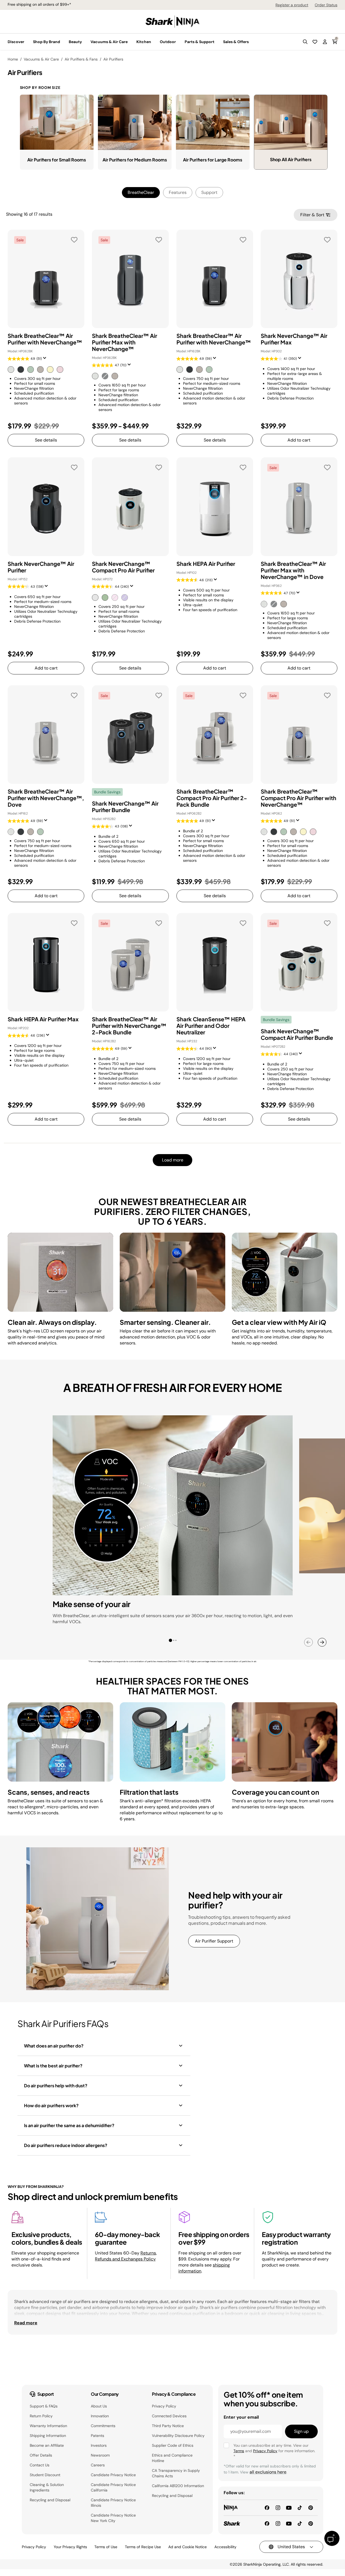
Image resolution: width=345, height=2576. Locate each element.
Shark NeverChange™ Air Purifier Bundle (125, 807)
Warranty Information (48, 2426)
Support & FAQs (44, 2406)
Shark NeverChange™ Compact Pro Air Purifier (123, 567)
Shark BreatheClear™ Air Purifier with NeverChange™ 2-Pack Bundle (129, 1026)
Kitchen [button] (144, 42)
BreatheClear (141, 192)
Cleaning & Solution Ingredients (47, 2487)
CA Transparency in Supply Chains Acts (176, 2473)
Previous (308, 1642)
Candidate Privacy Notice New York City (113, 2518)
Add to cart (299, 440)
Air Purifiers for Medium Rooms (135, 160)
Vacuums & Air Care (41, 59)
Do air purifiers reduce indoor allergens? (66, 2145)
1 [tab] (172, 1641)
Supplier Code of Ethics (173, 2445)
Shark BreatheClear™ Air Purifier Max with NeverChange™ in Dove (293, 570)
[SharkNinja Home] (173, 21)
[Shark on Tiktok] (300, 2523)
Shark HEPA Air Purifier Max (43, 1019)
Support (209, 192)
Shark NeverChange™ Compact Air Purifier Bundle (297, 1034)
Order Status (326, 5)
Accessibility (225, 2547)
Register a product (292, 5)
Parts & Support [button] (199, 42)
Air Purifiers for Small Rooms (57, 160)
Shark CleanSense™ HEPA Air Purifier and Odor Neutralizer (211, 1026)
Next (322, 1642)
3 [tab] (178, 1643)
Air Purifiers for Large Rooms (213, 160)
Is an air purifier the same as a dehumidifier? (69, 2125)
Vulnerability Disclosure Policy (178, 2436)
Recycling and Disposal (50, 2500)
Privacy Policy (164, 2406)
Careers (98, 2465)
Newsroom (100, 2455)
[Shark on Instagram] (278, 2523)
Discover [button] (16, 42)
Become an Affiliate (47, 2445)
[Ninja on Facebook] (267, 2507)
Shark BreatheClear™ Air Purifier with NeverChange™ (45, 339)
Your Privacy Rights (70, 2547)
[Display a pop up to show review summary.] (46, 360)
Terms (239, 2451)
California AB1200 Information (178, 2486)
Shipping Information (48, 2436)
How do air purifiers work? (51, 2105)
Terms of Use (106, 2547)
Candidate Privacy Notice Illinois (113, 2503)
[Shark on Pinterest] (311, 2523)
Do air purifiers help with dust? (56, 2086)
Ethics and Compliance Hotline (172, 2458)
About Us (99, 2406)
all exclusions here (268, 2472)
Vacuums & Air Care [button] (109, 42)
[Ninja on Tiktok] (300, 2507)
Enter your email (241, 2417)
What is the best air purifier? (53, 2066)
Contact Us (40, 2465)
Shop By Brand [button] (46, 42)
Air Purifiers (113, 59)
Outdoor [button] (168, 42)
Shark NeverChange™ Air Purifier (41, 567)
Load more (173, 1160)
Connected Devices (169, 2416)
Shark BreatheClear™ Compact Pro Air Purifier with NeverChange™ (298, 798)
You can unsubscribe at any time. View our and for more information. (274, 2451)
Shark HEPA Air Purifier (206, 564)
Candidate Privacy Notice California (113, 2487)
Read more (26, 2323)
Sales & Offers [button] (236, 42)
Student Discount (45, 2475)
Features (178, 192)
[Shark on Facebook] (267, 2523)
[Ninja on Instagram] (278, 2507)
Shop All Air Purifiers (291, 159)
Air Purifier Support (214, 1941)
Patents (97, 2436)
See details (46, 440)
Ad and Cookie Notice (187, 2547)
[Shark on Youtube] (289, 2523)
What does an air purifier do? (54, 2046)
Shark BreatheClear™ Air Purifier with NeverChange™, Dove (46, 798)
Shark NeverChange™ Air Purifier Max (294, 339)
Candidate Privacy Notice (113, 2475)
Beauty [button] (75, 42)
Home (13, 59)
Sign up (301, 2431)
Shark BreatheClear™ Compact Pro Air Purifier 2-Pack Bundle (212, 798)
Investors (99, 2445)
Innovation (100, 2416)
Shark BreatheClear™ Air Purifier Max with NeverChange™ (124, 342)
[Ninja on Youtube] (289, 2507)
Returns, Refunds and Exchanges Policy (126, 2256)
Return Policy (41, 2416)
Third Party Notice (168, 2426)
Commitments (103, 2426)
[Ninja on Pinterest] (311, 2507)
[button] (305, 42)
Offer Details (41, 2455)
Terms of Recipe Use (143, 2547)
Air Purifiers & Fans (81, 59)
